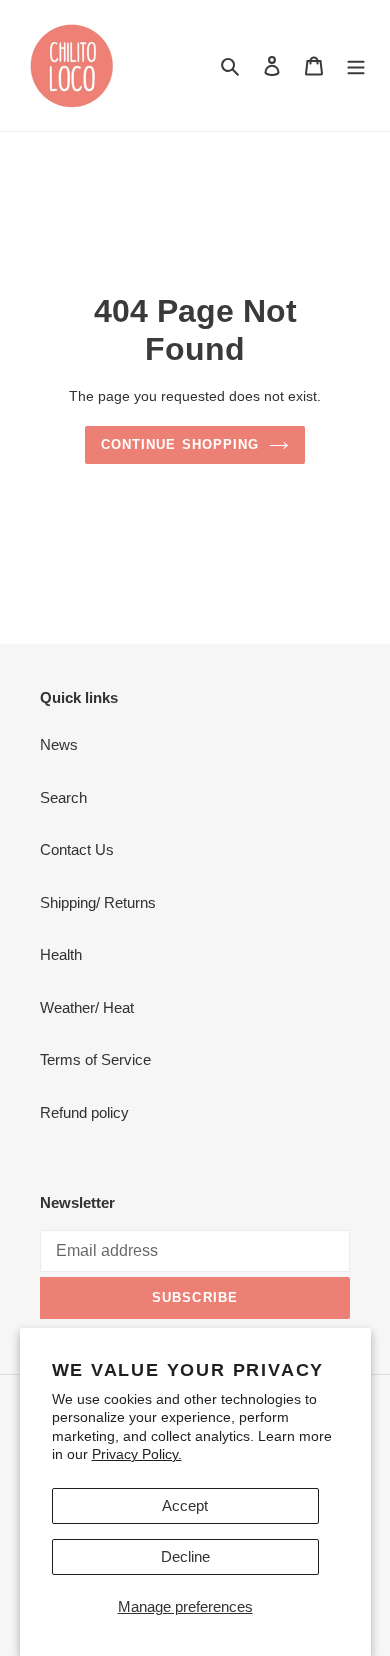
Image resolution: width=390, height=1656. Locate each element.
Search (63, 797)
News (59, 744)
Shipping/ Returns (98, 902)
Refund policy (84, 1112)
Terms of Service (95, 1059)
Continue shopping (180, 444)
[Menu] (356, 65)
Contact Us (77, 849)
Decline (185, 1556)
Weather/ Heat (87, 1007)
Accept (185, 1505)
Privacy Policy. (137, 1454)
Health (61, 954)
